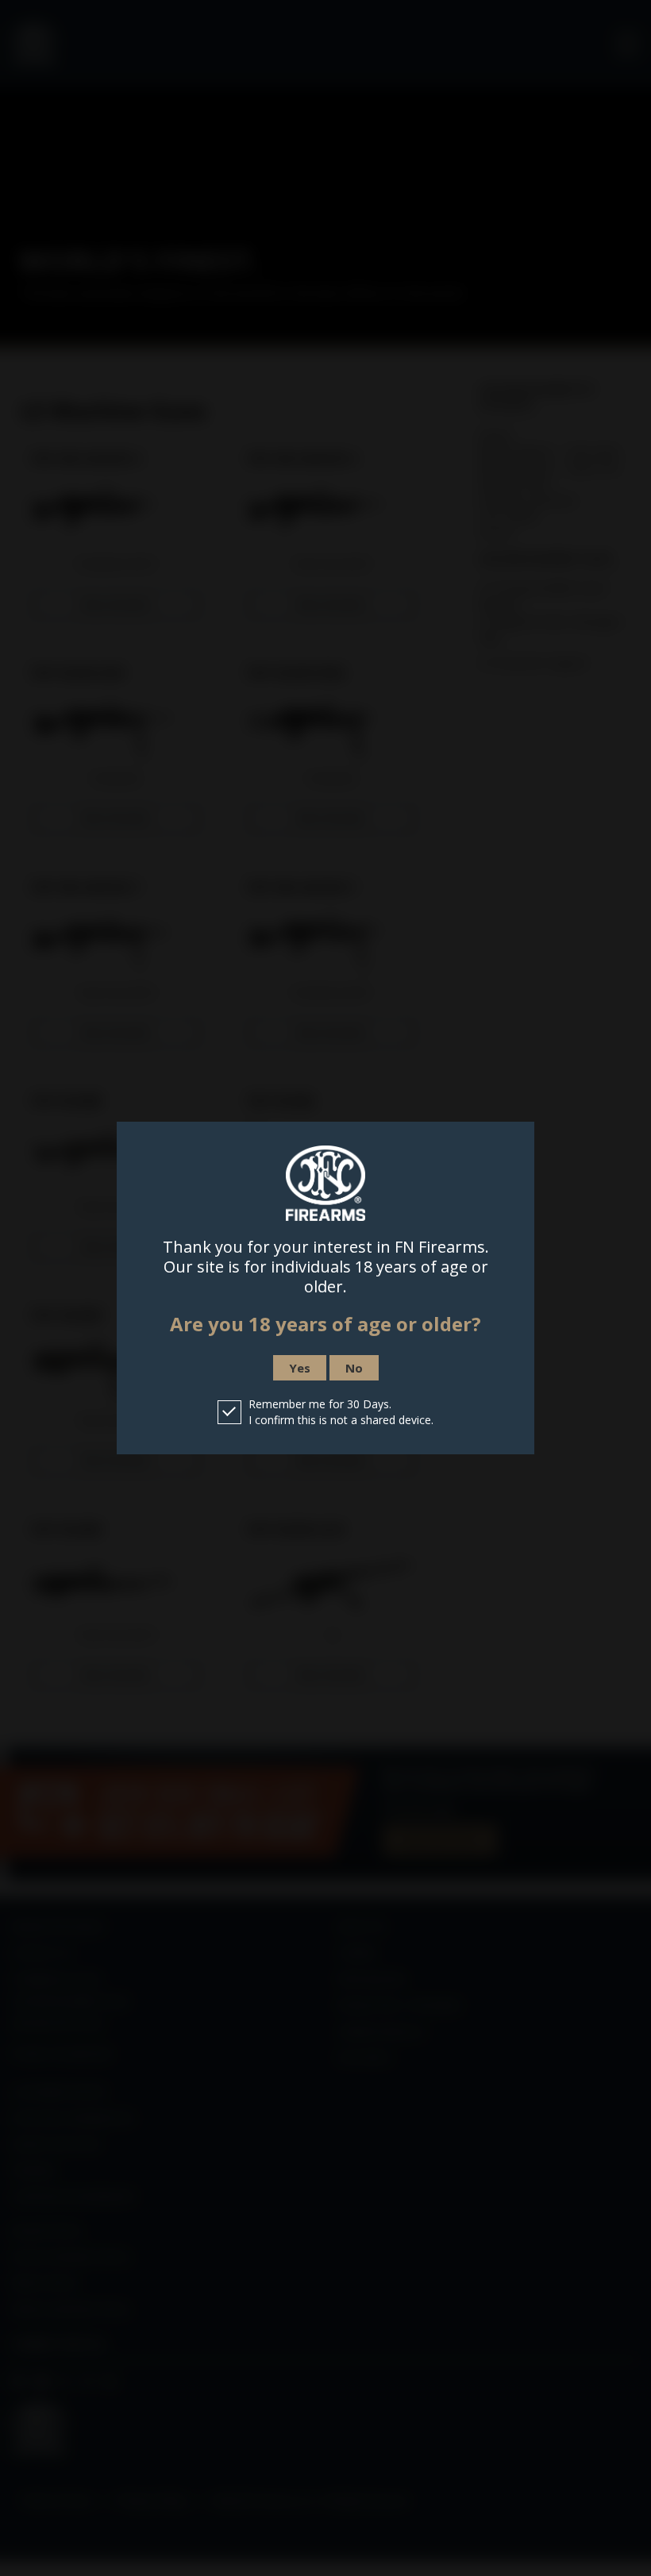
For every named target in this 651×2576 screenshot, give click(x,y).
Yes (300, 1368)
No (354, 1368)
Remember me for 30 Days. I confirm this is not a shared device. (341, 1412)
